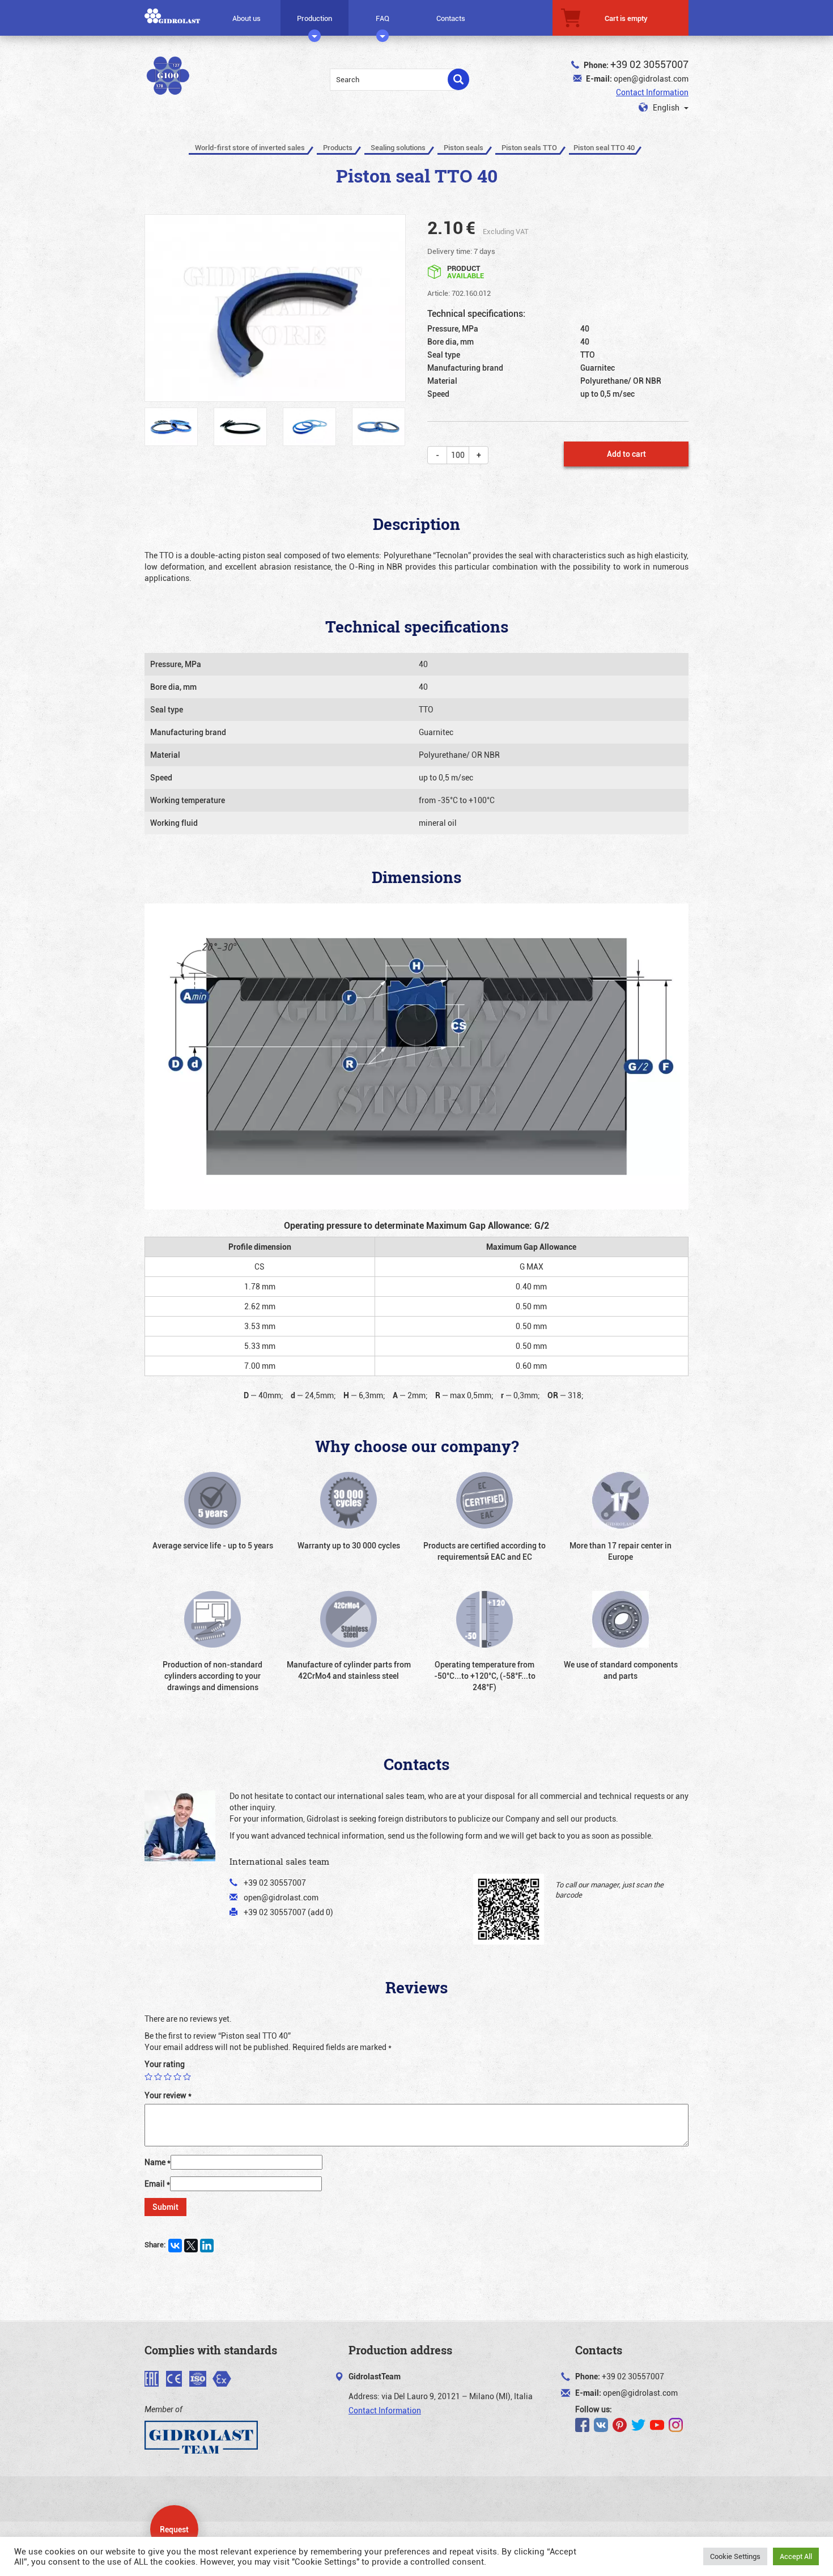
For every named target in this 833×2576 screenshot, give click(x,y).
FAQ (382, 18)
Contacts (451, 18)
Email (157, 2184)
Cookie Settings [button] (735, 2556)
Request (174, 2529)
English (666, 107)
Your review (168, 2095)
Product (466, 271)
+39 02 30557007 (649, 64)
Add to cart (626, 454)
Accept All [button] (796, 2556)
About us (246, 18)
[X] (191, 2246)
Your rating (165, 2064)
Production (314, 18)
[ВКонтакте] (175, 2246)
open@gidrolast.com (651, 78)
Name (158, 2162)
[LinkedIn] (207, 2246)
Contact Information (652, 92)
